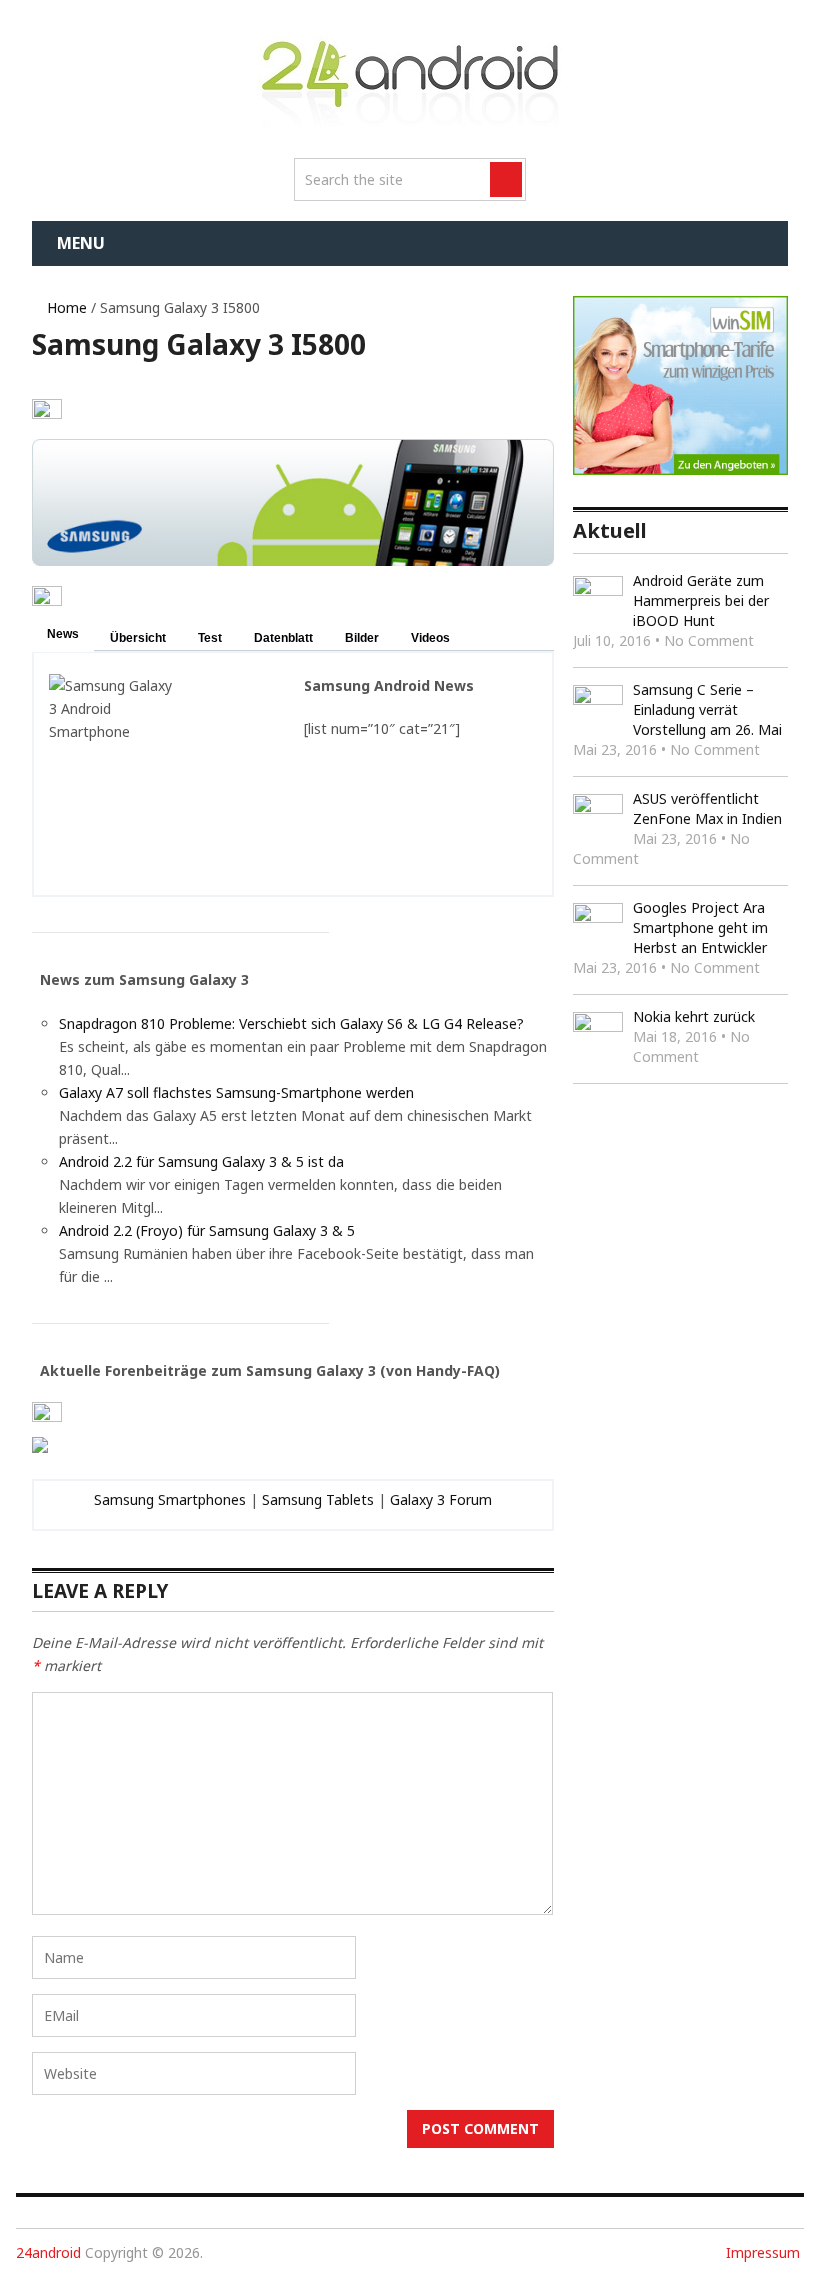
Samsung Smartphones (170, 1499)
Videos (430, 638)
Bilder (362, 638)
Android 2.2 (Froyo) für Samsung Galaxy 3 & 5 (207, 1230)
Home (65, 307)
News (63, 634)
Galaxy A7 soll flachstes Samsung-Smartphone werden (236, 1092)
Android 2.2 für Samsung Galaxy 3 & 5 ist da (201, 1161)
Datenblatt (283, 638)
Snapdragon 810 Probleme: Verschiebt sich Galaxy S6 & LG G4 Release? (291, 1023)
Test (210, 638)
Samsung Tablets (318, 1499)
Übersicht (138, 638)
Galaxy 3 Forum (441, 1499)
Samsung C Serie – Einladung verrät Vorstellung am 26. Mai (707, 709)
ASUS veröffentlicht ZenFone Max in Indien (707, 808)
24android (48, 2252)
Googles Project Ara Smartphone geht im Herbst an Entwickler (700, 927)
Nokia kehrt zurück (694, 1016)
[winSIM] (680, 469)
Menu (81, 243)
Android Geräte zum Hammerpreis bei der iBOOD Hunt (701, 600)
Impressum (763, 2252)
